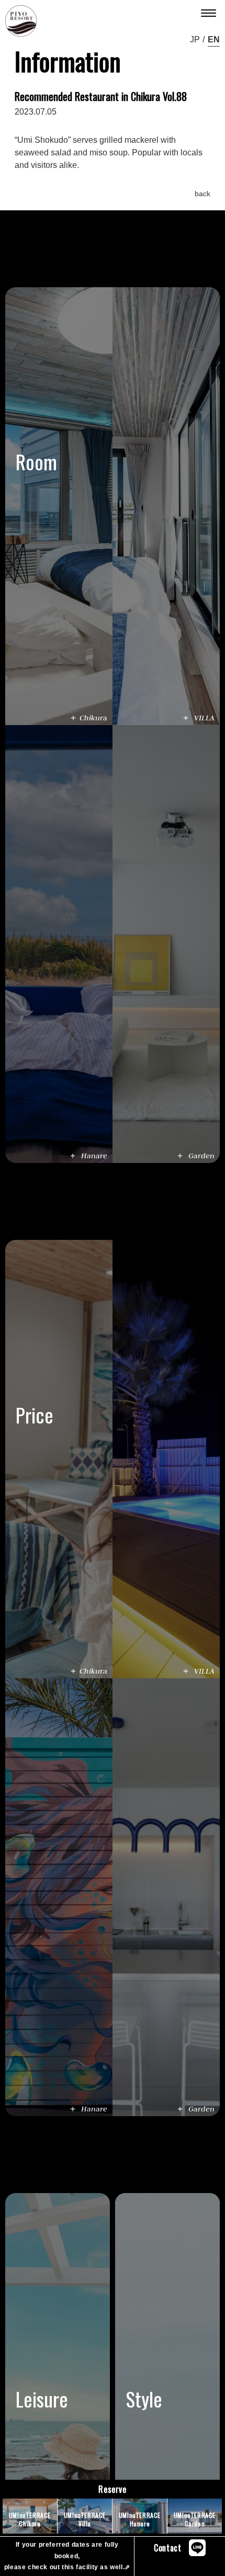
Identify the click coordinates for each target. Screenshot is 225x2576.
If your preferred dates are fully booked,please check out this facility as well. (67, 2556)
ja (193, 39)
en (214, 39)
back (203, 194)
